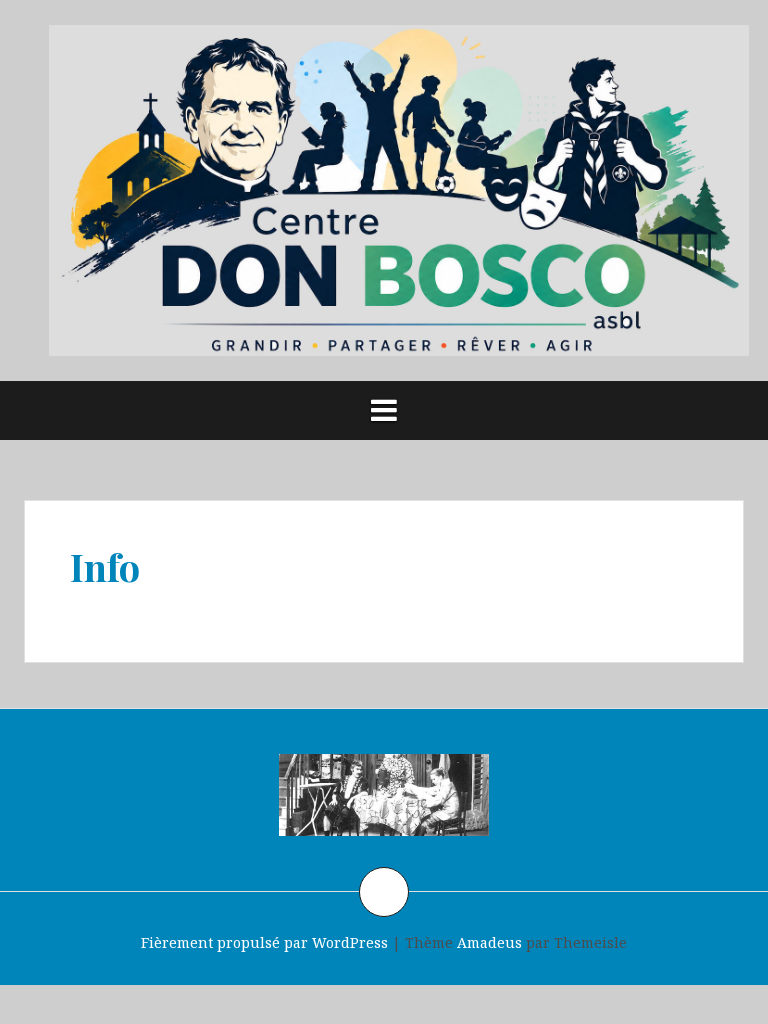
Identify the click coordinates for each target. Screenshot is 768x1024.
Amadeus (489, 942)
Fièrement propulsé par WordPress (264, 942)
